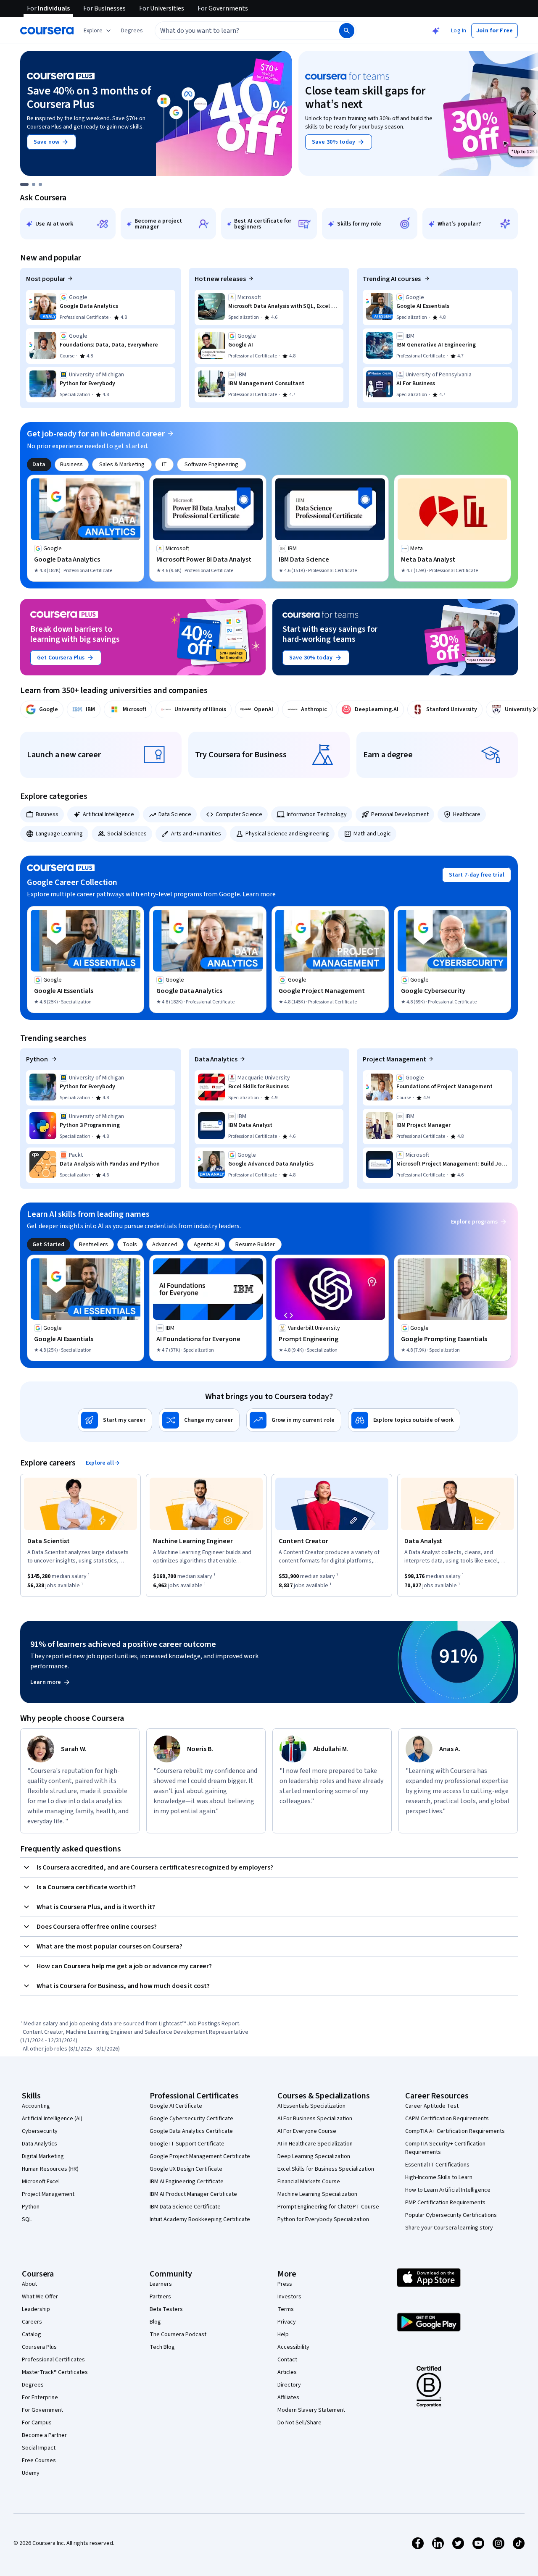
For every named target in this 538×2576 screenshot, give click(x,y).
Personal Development (400, 814)
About (29, 2284)
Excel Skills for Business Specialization (326, 2169)
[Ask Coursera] (436, 31)
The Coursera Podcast (178, 2334)
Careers (32, 2322)
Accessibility (293, 2347)
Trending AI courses (392, 279)
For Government (42, 2410)
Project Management (394, 1059)
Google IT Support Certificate (187, 2144)
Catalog (32, 2334)
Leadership (36, 2309)
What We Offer (40, 2297)
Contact (287, 2360)
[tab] (39, 465)
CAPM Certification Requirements (447, 2119)
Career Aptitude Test (432, 2106)
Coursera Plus (39, 2347)
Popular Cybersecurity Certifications (451, 2215)
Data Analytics (216, 1059)
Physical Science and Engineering (287, 834)
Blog (155, 2322)
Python (38, 1059)
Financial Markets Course (309, 2182)
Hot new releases (220, 279)
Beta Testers (166, 2309)
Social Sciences (127, 834)
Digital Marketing (43, 2156)
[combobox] (238, 31)
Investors (289, 2297)
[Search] (347, 31)
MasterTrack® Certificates (55, 2372)
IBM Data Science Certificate (185, 2207)
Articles (287, 2372)
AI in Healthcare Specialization (315, 2144)
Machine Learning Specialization (317, 2194)
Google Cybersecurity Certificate (191, 2119)
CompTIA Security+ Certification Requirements (445, 2148)
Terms (286, 2309)
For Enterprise (40, 2397)
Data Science (175, 814)
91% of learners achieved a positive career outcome (123, 1644)
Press (285, 2284)
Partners (160, 2297)
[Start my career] (115, 1420)
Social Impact (39, 2448)
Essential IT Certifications (437, 2165)
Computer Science (239, 814)
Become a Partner (44, 2435)
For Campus (37, 2423)
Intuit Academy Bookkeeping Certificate (200, 2219)
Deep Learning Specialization (314, 2156)
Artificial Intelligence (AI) (52, 2119)
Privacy (287, 2322)
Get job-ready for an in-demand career (96, 434)
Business (47, 814)
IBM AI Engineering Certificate (187, 2182)
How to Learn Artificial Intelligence (448, 2190)
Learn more (259, 894)
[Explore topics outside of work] (404, 1420)
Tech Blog (162, 2347)
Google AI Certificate (176, 2106)
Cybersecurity (40, 2131)
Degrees (33, 2385)
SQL (27, 2219)
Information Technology (317, 814)
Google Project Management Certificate (200, 2156)
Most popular (46, 279)
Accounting (36, 2106)
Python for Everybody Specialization (323, 2219)
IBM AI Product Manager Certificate (193, 2194)
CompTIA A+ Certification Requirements (455, 2131)
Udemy (31, 2473)
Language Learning (59, 834)
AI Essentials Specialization (311, 2106)
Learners (161, 2284)
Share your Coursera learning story (449, 2228)
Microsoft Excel (41, 2182)
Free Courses (39, 2460)
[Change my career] (199, 1420)
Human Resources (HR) (50, 2169)
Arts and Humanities (196, 834)
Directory (289, 2385)
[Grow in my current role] (294, 1420)
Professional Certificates (53, 2360)
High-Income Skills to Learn (439, 2177)
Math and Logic (372, 834)
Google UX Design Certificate (186, 2169)
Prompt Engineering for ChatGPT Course (328, 2207)
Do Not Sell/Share (299, 2423)
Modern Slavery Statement (311, 2410)
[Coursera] (47, 31)
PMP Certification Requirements (445, 2203)
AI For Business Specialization (315, 2119)
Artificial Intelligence (108, 814)
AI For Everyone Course (307, 2131)
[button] (132, 31)
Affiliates (288, 2397)
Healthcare (467, 814)
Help (283, 2334)
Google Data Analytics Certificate (191, 2131)
